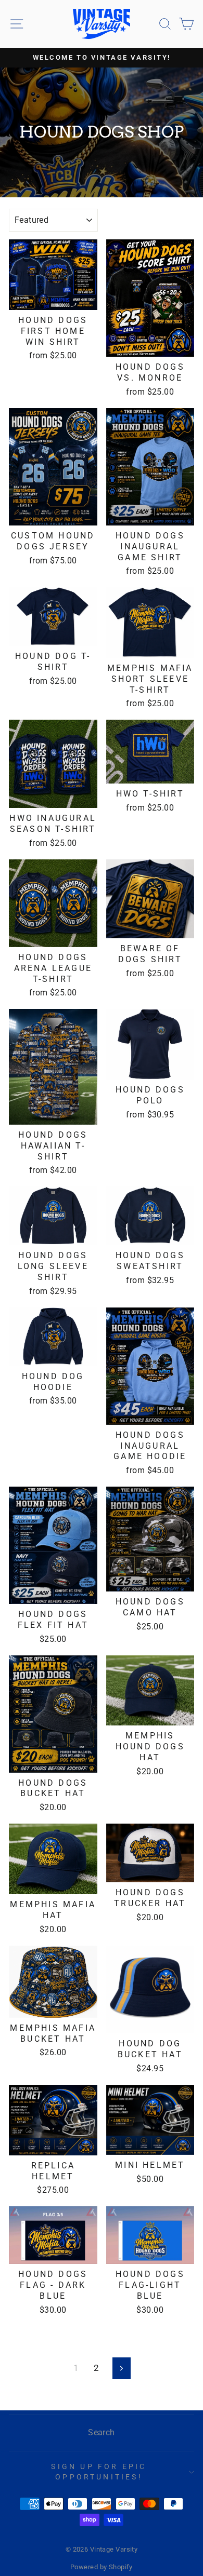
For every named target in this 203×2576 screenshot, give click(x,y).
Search (102, 2432)
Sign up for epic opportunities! (99, 2472)
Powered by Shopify (102, 2567)
